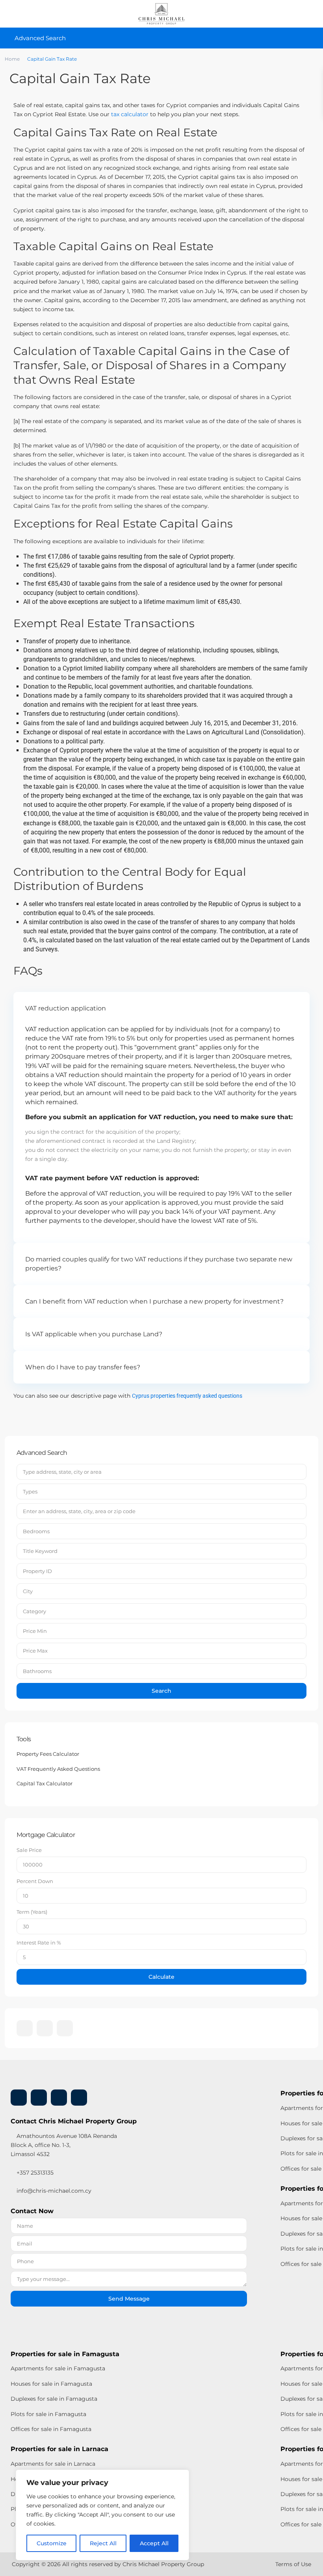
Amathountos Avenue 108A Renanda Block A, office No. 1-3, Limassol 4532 (64, 2145)
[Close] (181, 2476)
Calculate (161, 1977)
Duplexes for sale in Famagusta (54, 2399)
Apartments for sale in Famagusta (58, 2368)
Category (34, 1611)
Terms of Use (293, 2564)
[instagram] (65, 2028)
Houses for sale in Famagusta (51, 2384)
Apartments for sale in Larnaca (53, 2464)
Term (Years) (32, 1912)
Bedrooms (36, 1531)
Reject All (103, 2543)
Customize (52, 2543)
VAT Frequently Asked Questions (58, 1769)
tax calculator (130, 114)
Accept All (154, 2543)
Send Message (129, 2299)
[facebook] (25, 2028)
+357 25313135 (34, 2173)
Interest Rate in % (39, 1943)
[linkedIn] (45, 2028)
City (28, 1591)
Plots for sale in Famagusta (48, 2414)
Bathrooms (37, 1671)
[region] (102, 2515)
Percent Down (35, 1881)
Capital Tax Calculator (45, 1783)
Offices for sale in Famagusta (51, 2429)
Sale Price (29, 1850)
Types (30, 1491)
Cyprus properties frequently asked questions (187, 1396)
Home (12, 59)
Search (161, 1691)
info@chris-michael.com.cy (54, 2191)
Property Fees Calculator (48, 1754)
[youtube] (59, 2098)
